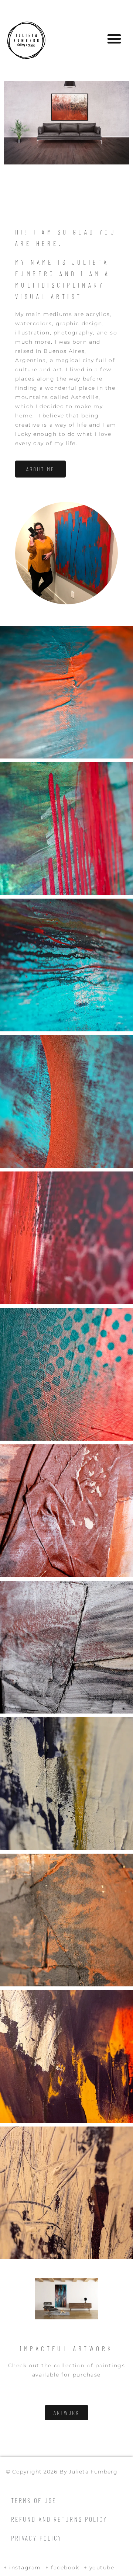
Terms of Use (34, 2500)
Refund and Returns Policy (59, 2519)
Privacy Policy (36, 2538)
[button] (114, 39)
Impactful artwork (67, 2348)
